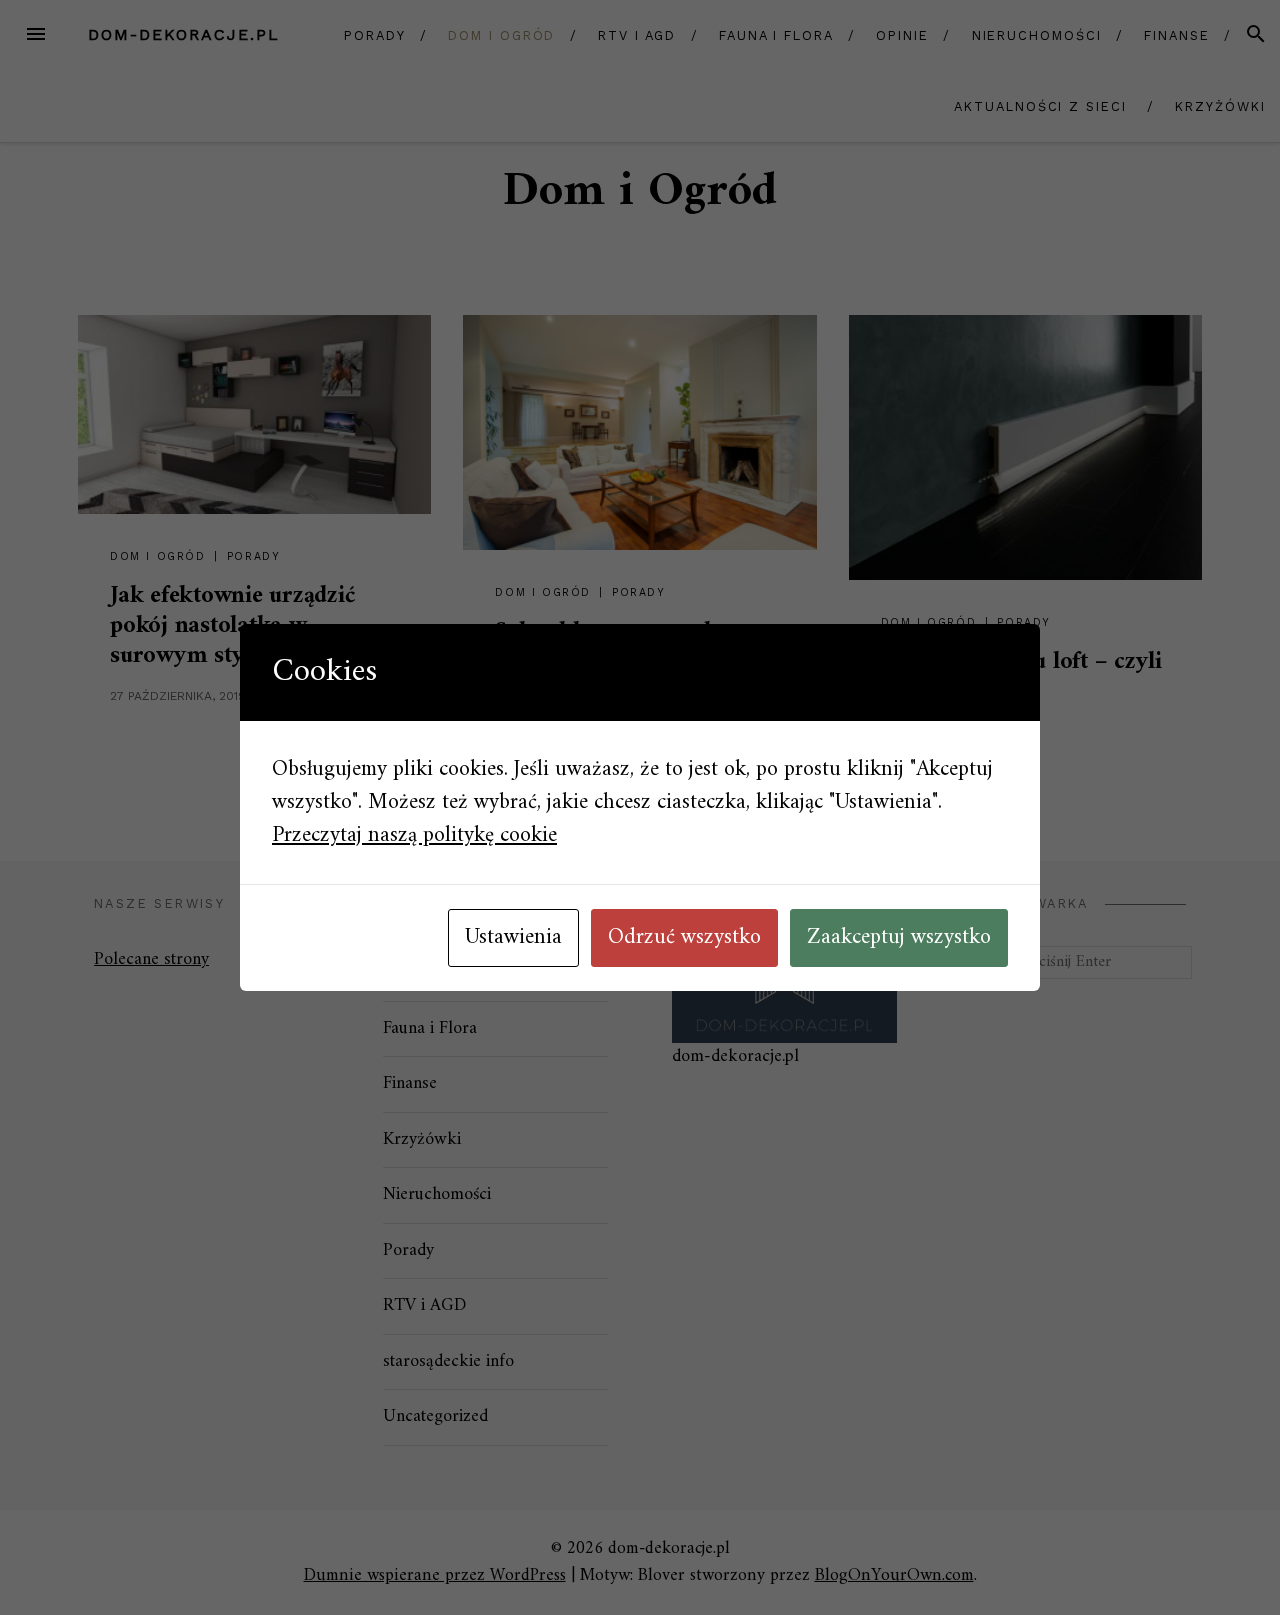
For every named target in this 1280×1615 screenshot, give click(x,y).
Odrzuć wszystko (684, 937)
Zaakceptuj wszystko (899, 937)
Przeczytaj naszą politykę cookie (414, 835)
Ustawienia (513, 937)
